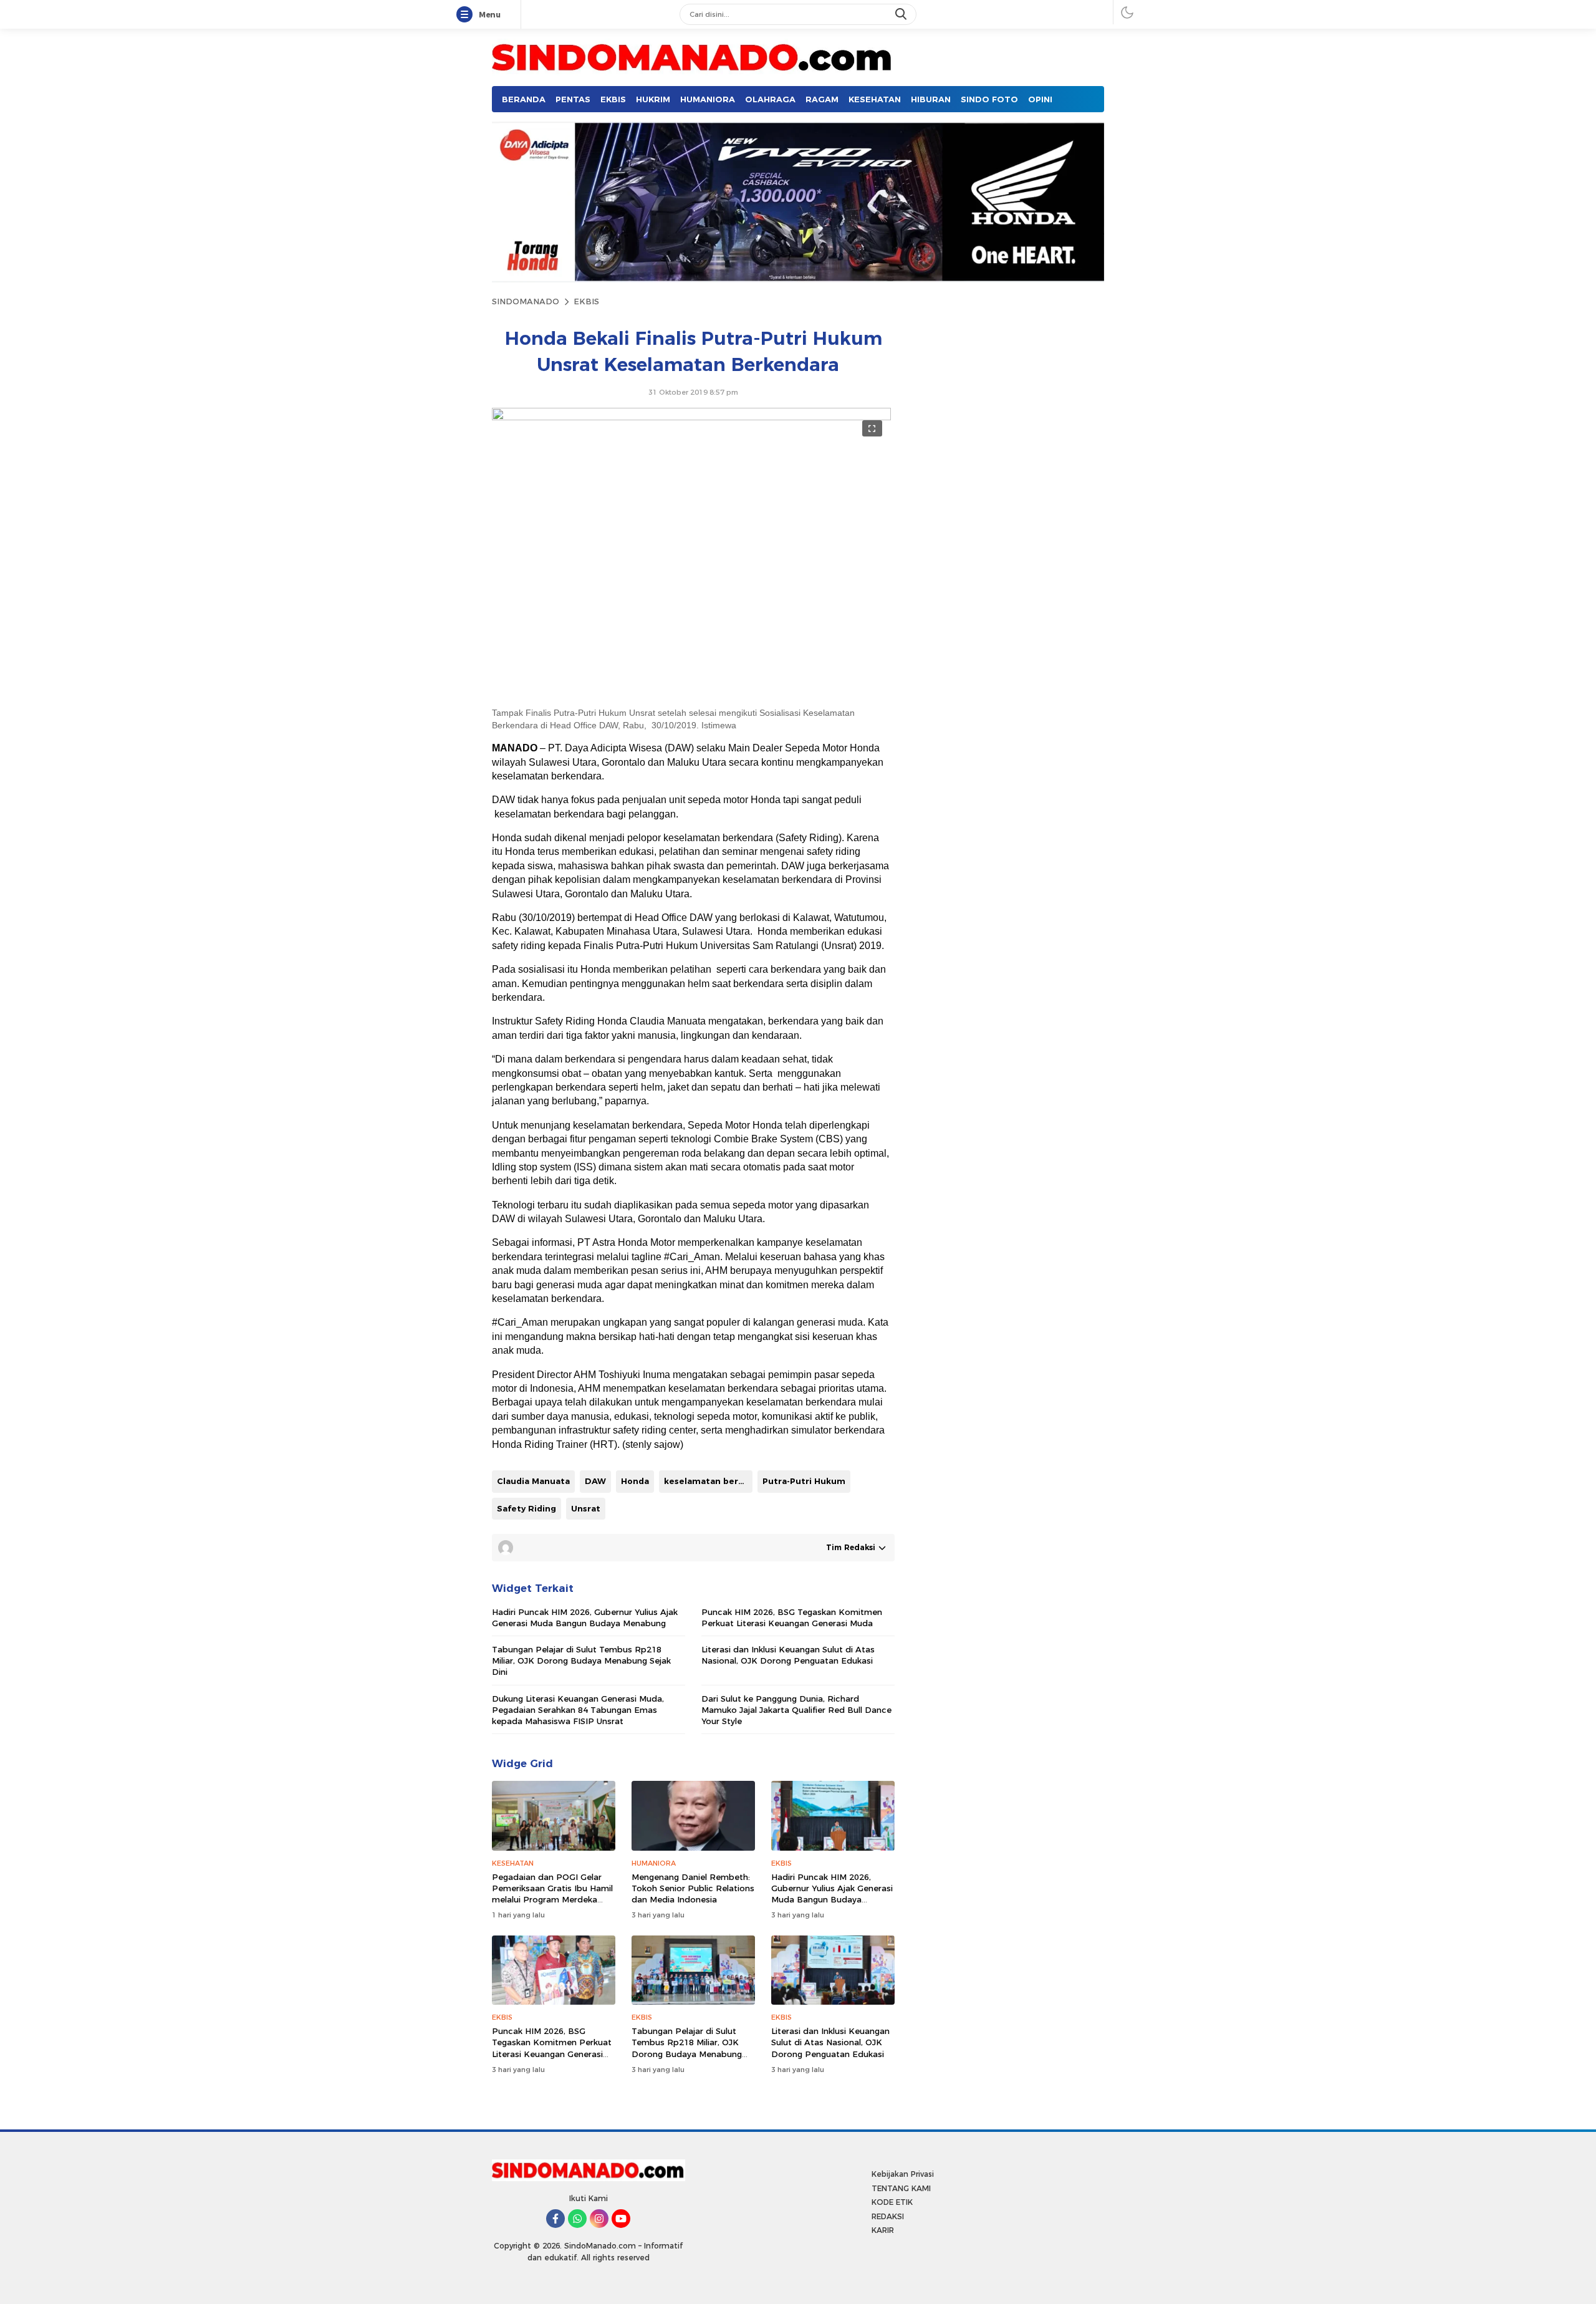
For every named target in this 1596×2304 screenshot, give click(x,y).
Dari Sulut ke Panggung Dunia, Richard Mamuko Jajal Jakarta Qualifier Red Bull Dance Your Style (796, 1710)
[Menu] (467, 15)
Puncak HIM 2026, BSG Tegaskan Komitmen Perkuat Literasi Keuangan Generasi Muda (792, 1617)
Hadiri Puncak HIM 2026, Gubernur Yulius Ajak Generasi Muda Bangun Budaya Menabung (585, 1617)
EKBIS (586, 301)
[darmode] (1127, 12)
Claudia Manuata (533, 1481)
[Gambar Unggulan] (691, 417)
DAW (595, 1481)
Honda (635, 1481)
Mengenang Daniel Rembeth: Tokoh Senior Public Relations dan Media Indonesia (693, 1888)
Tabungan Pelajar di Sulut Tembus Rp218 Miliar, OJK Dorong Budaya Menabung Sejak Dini (581, 1661)
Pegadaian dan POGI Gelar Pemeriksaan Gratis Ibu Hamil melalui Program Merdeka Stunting (552, 1894)
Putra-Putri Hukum (804, 1481)
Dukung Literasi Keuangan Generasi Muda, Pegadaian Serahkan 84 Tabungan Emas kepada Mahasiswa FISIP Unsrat (578, 1710)
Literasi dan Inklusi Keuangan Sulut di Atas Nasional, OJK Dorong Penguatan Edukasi (788, 1655)
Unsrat (586, 1508)
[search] (902, 14)
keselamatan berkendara (708, 1481)
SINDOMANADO (526, 301)
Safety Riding (526, 1508)
